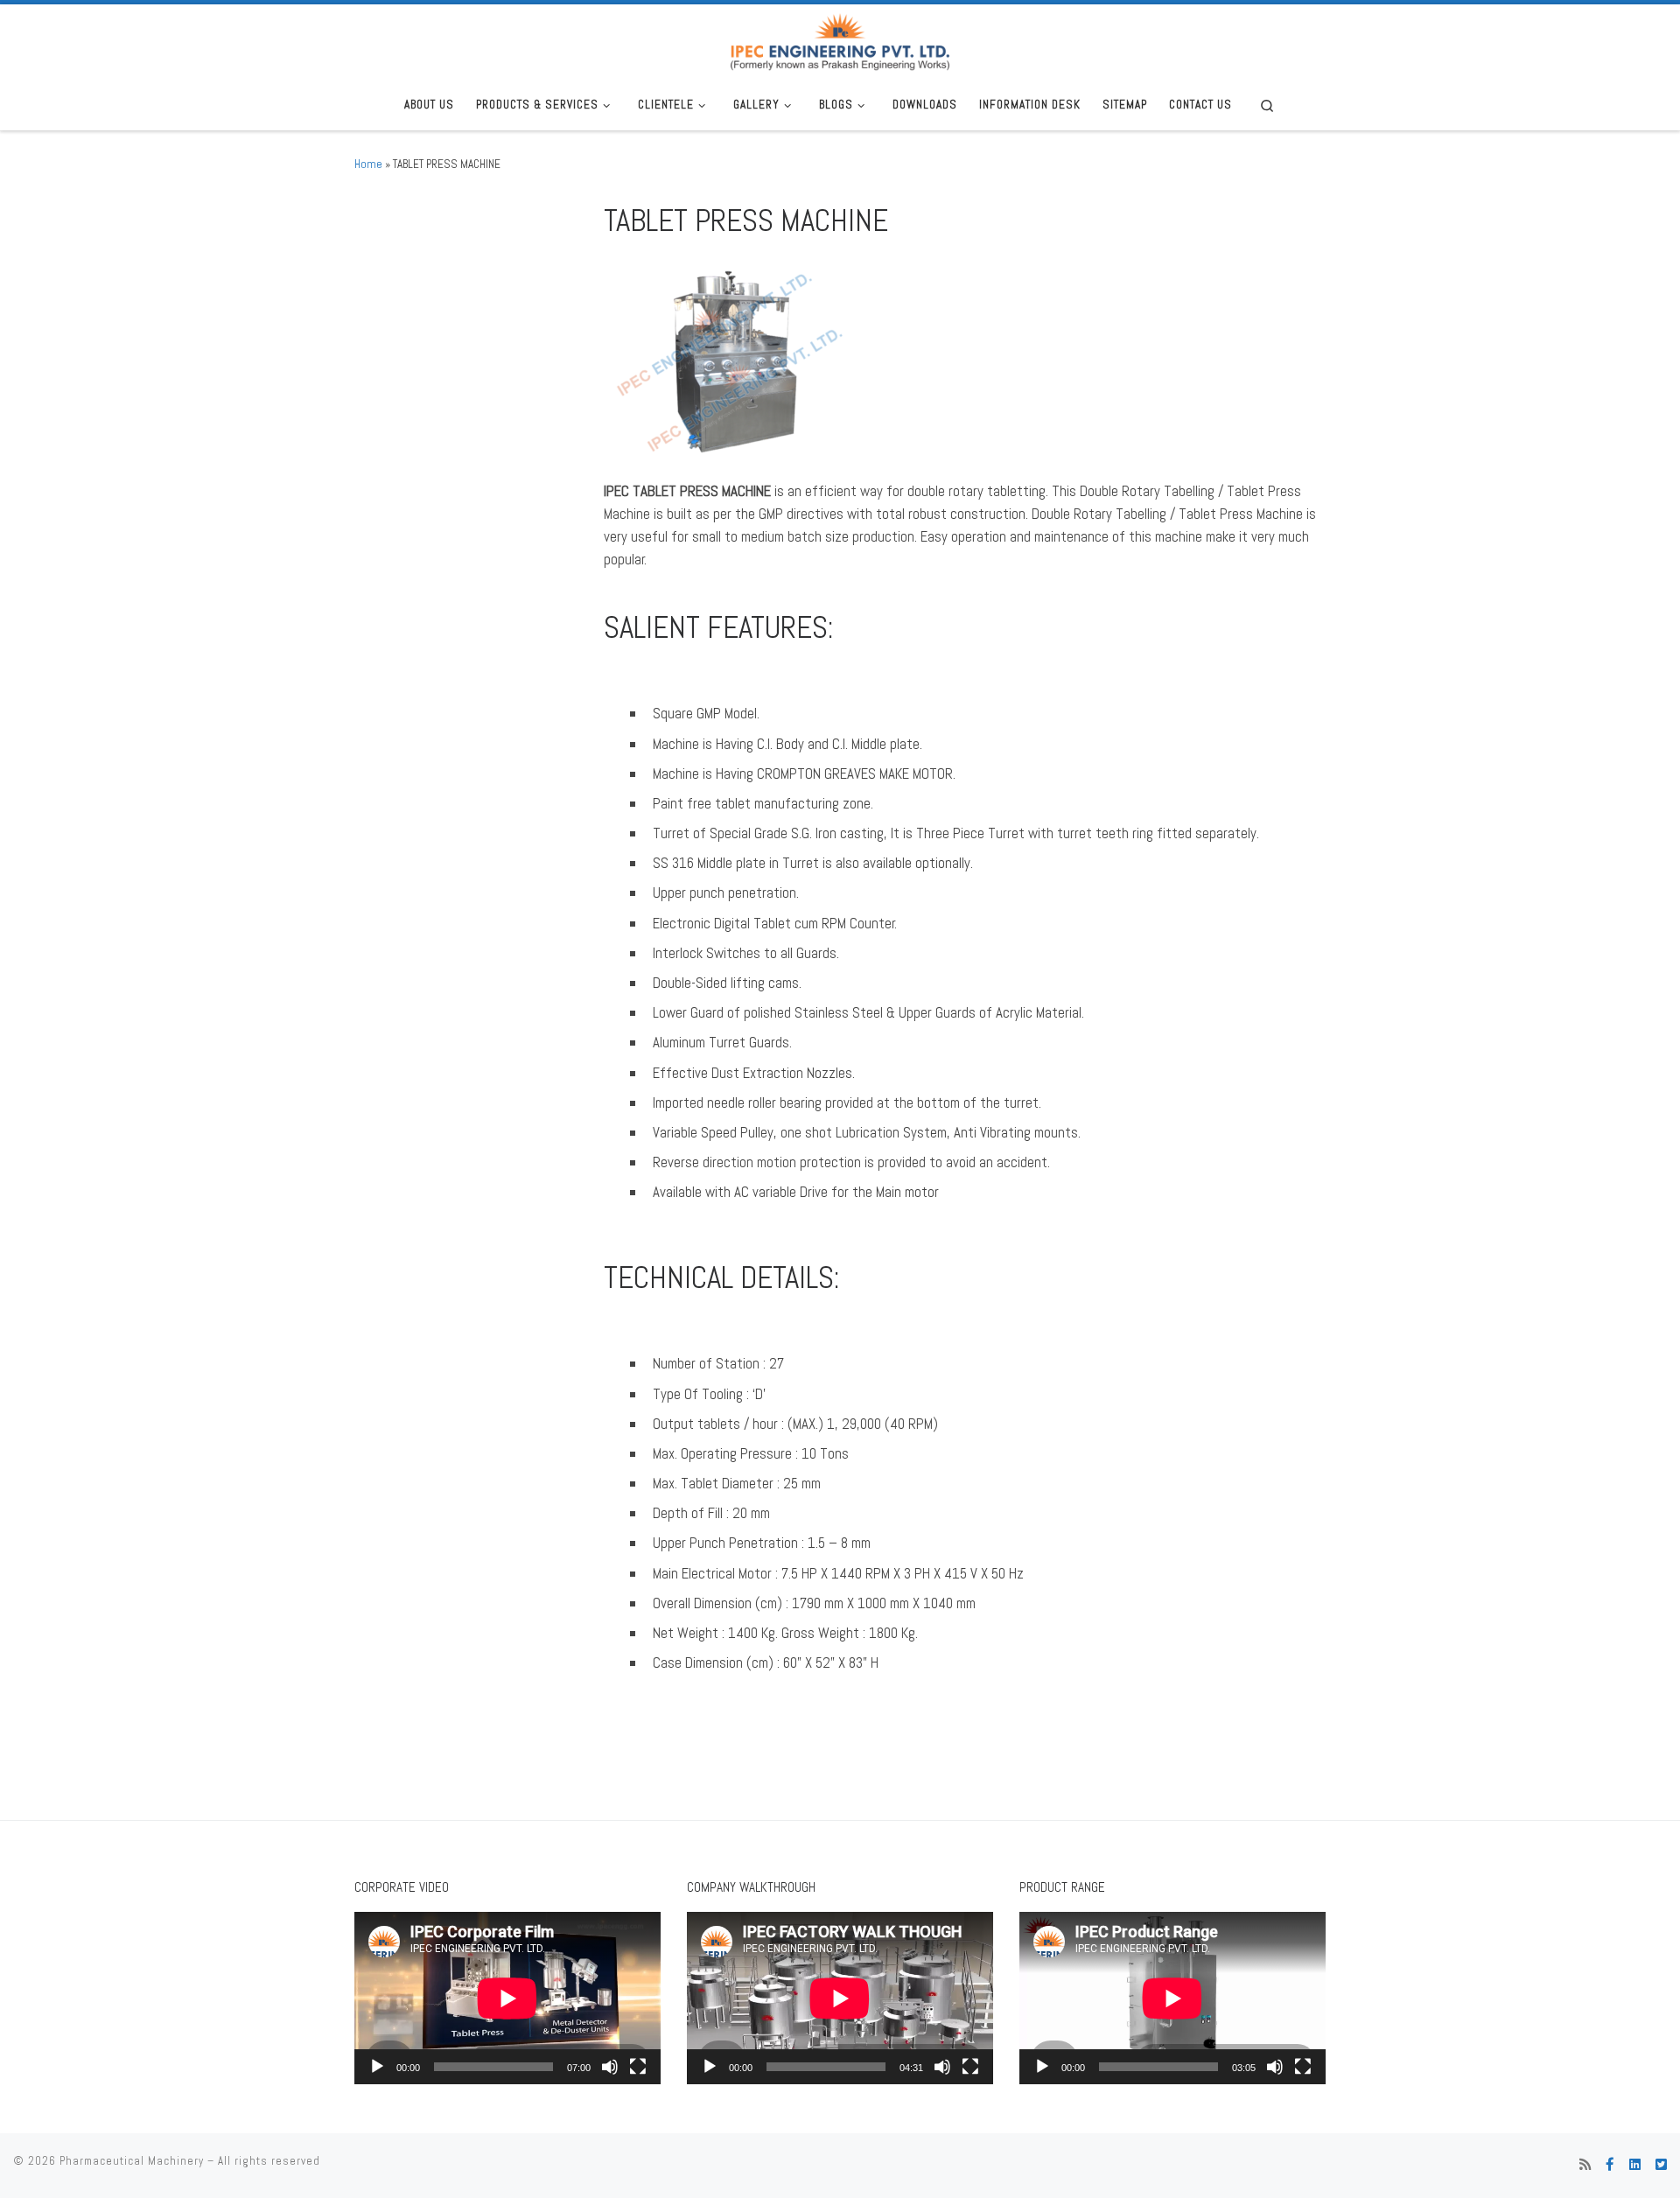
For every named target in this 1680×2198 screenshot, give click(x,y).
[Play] (377, 2067)
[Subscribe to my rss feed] (1585, 2165)
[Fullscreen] (638, 2067)
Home (368, 164)
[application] (507, 1998)
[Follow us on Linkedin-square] (1635, 2165)
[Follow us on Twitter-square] (1661, 2165)
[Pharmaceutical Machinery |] (840, 40)
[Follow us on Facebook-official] (1610, 2165)
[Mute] (610, 2067)
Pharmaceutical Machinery (132, 2161)
